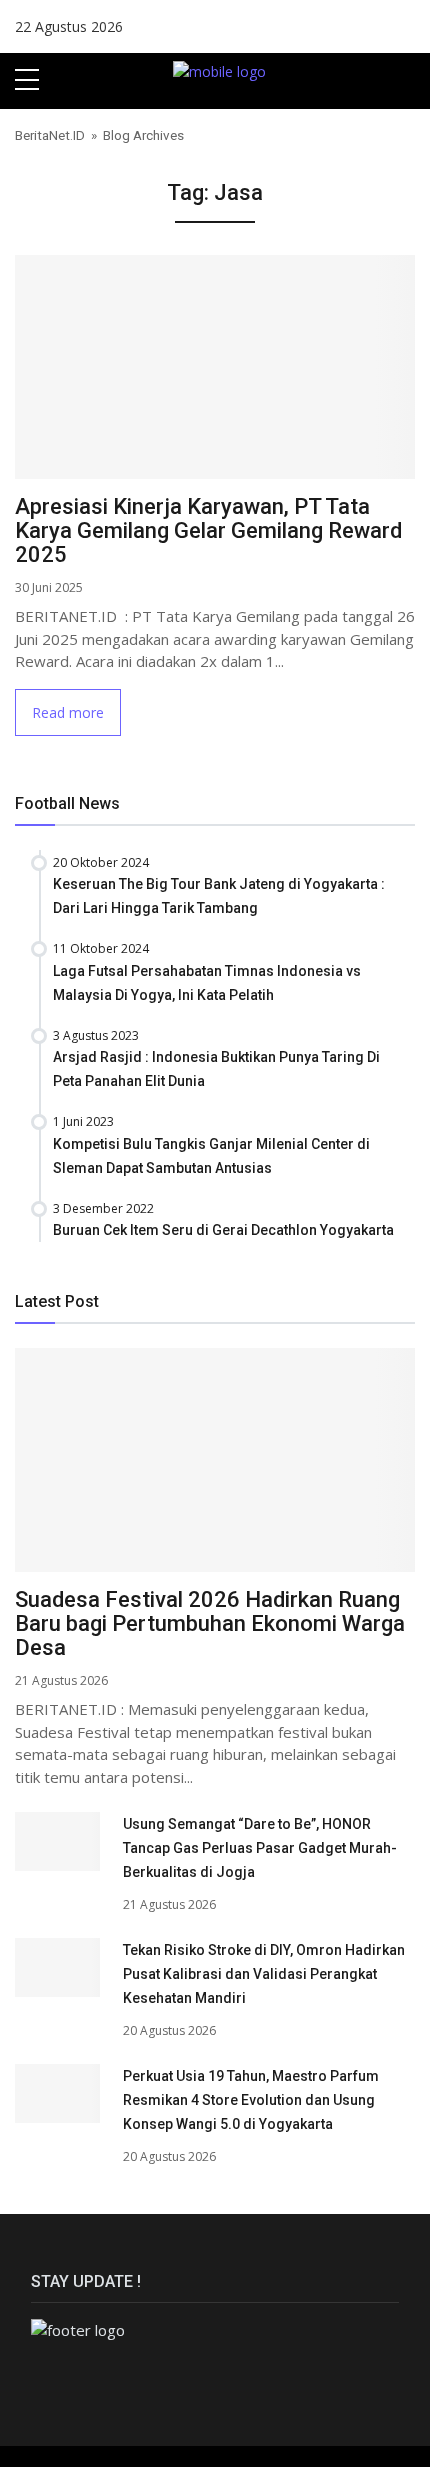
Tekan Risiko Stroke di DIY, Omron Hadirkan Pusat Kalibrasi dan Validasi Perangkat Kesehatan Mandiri (264, 1974)
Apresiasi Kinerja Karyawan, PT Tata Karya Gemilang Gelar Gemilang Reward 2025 (208, 530)
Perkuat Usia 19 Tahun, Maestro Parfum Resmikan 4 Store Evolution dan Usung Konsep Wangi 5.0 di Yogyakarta (251, 2100)
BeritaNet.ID (50, 135)
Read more (68, 712)
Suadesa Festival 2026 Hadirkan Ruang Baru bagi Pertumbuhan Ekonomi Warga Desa (210, 1623)
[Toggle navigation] (407, 81)
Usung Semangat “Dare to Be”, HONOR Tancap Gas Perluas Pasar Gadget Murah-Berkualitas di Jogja (260, 1848)
